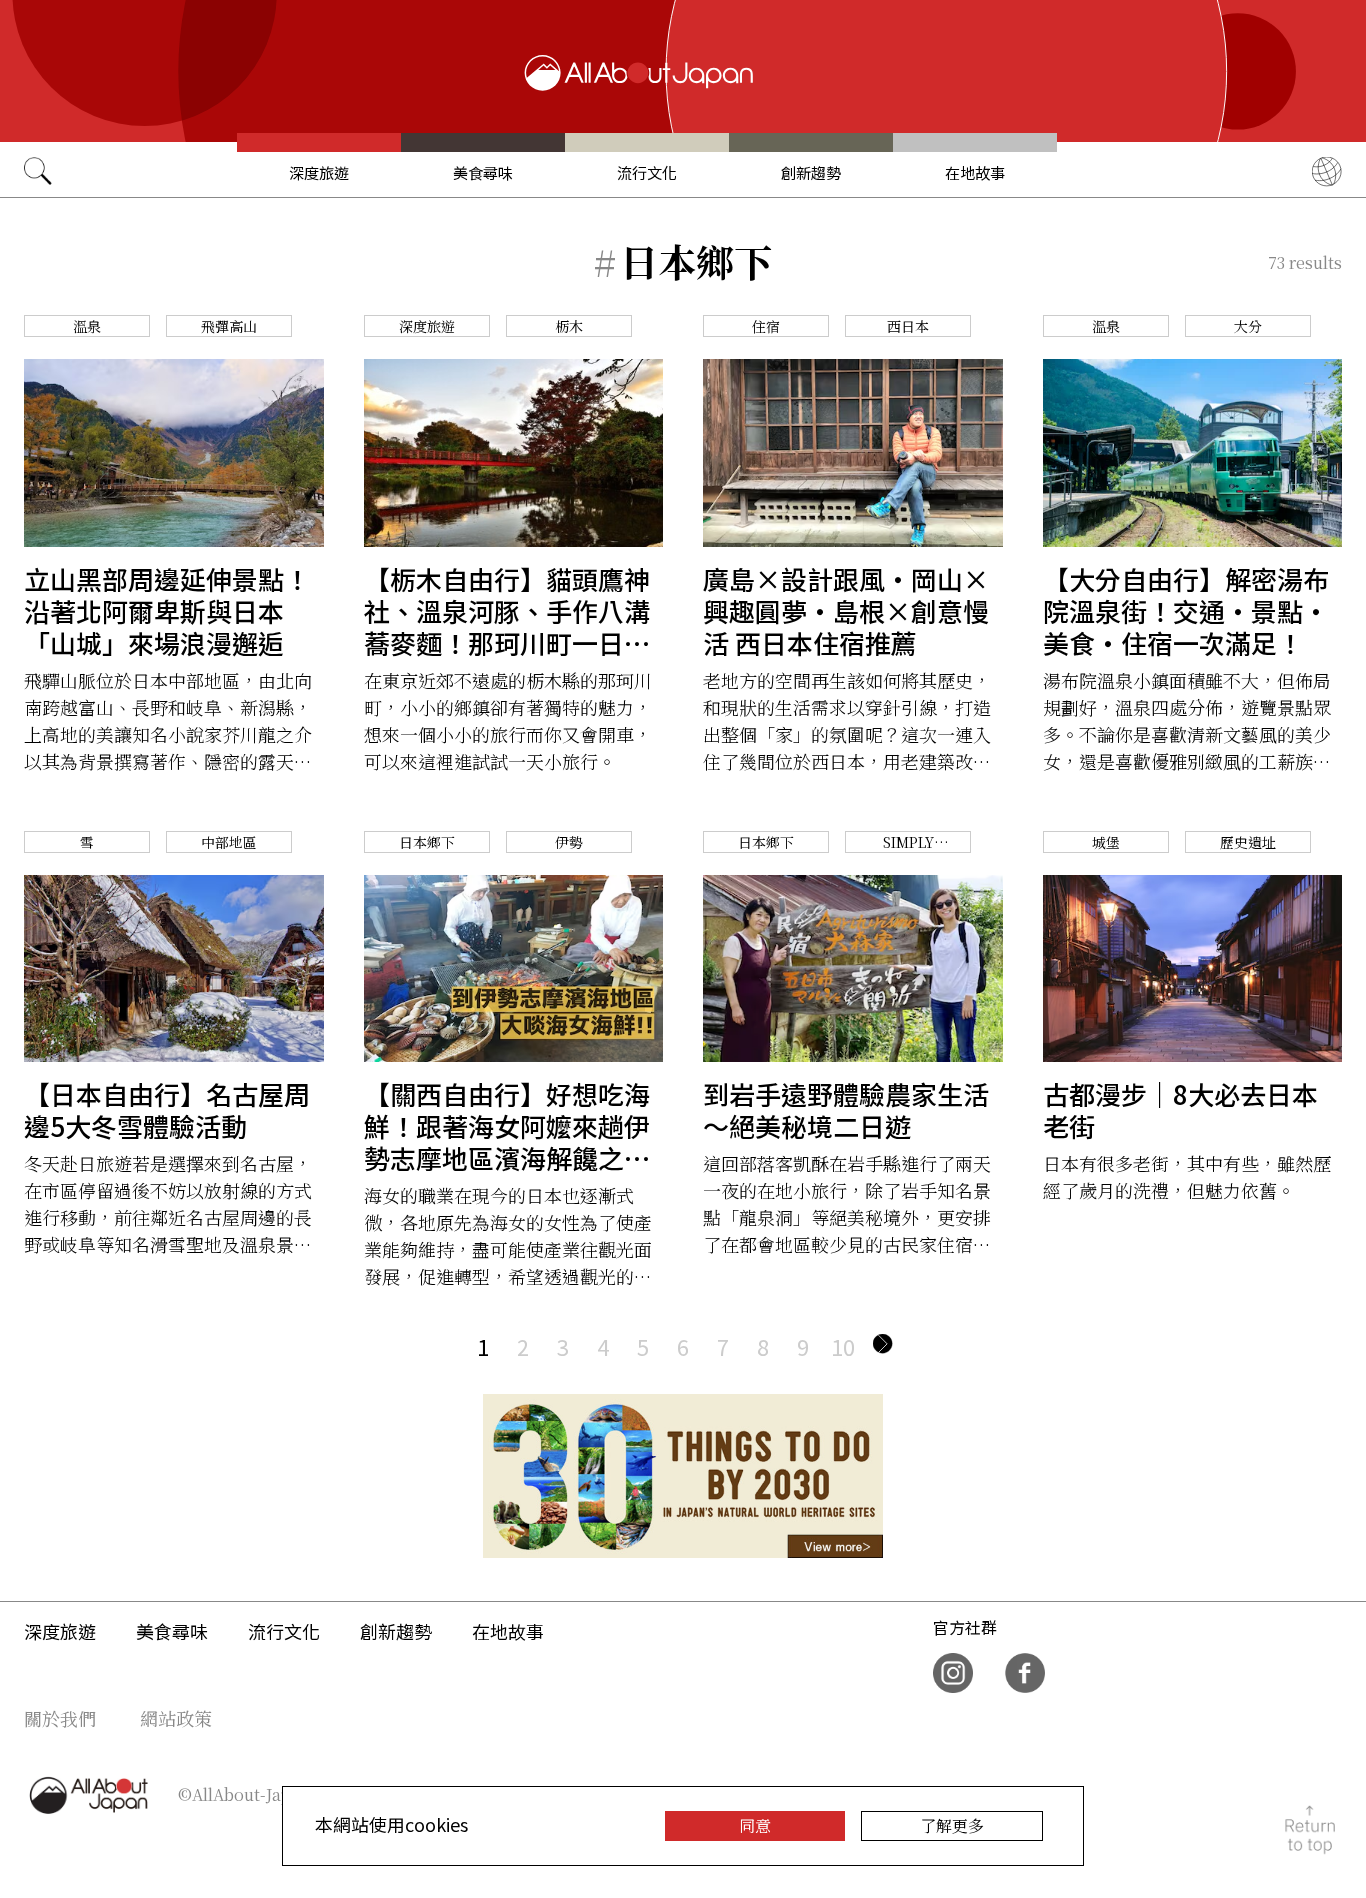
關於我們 (60, 1718)
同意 (755, 1825)
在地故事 (975, 172)
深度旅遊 (319, 172)
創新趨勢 (811, 172)
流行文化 (647, 172)
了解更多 (952, 1825)
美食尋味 (483, 172)
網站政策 (176, 1718)
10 (843, 1346)
